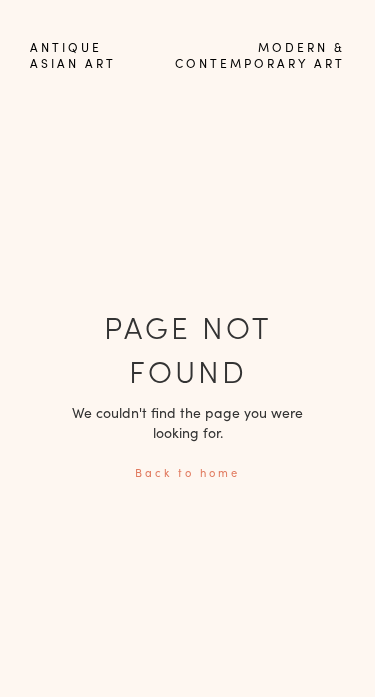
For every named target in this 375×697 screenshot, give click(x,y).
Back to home (187, 472)
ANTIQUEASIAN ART (73, 55)
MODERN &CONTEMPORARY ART (260, 55)
